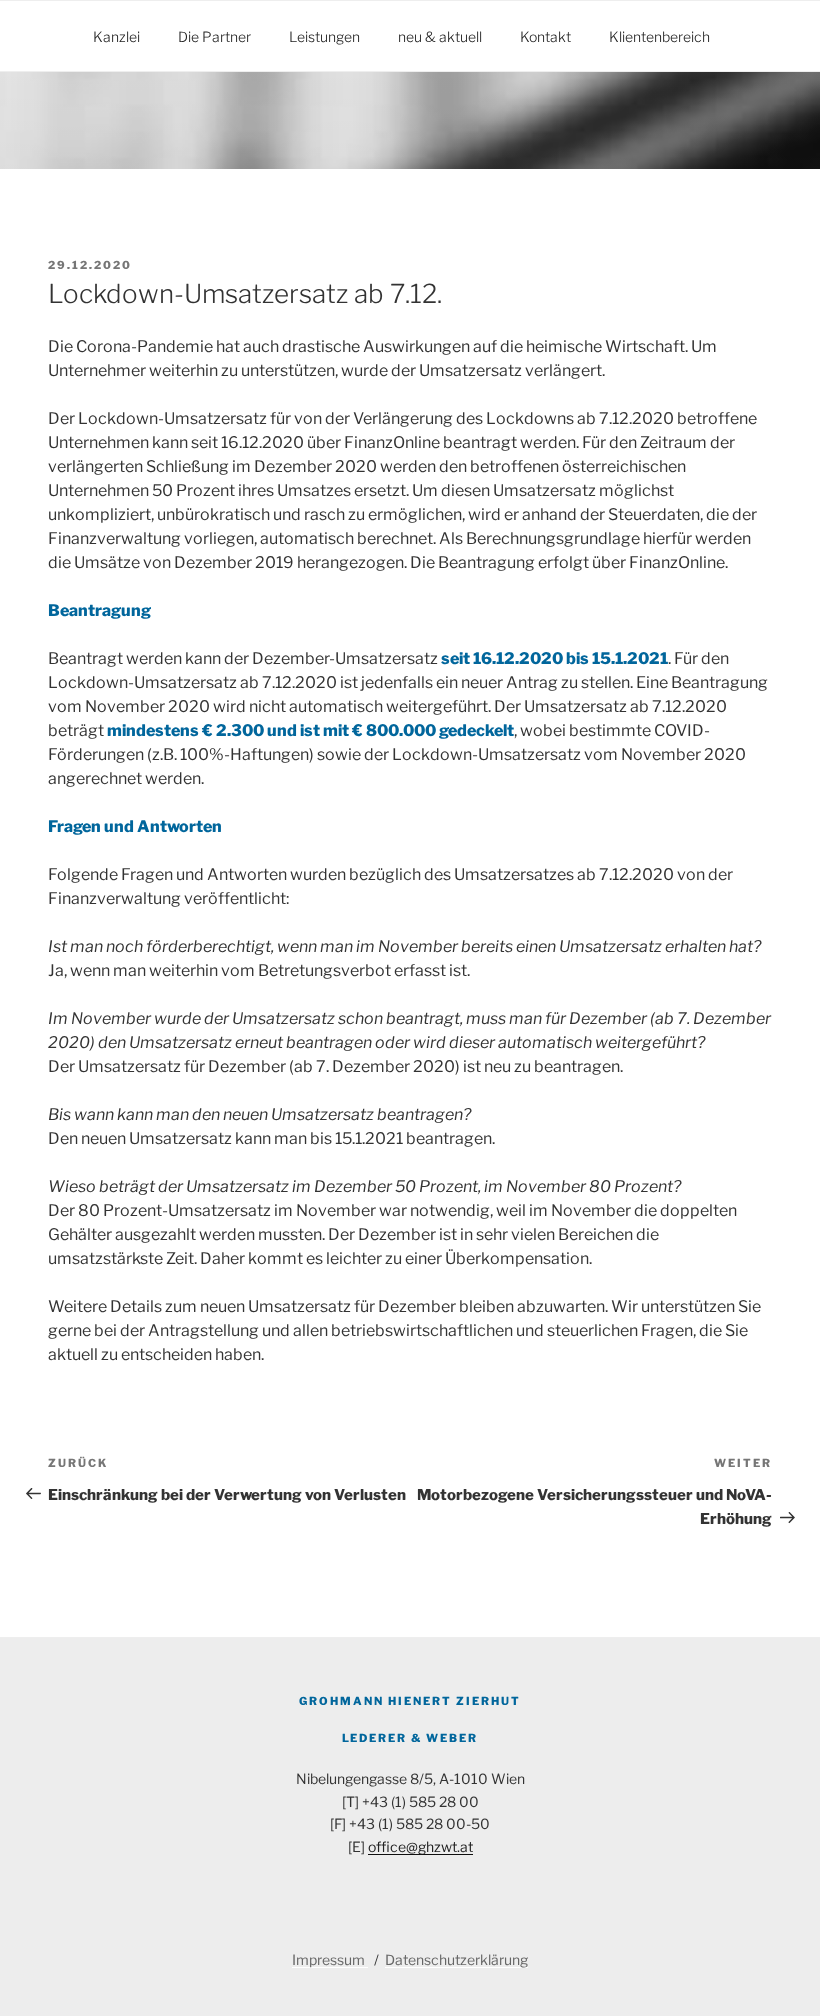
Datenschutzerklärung (456, 1959)
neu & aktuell (440, 36)
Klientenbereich (659, 36)
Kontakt (545, 36)
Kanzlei (116, 36)
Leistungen (324, 36)
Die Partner (214, 36)
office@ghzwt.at (420, 1846)
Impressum (330, 1959)
